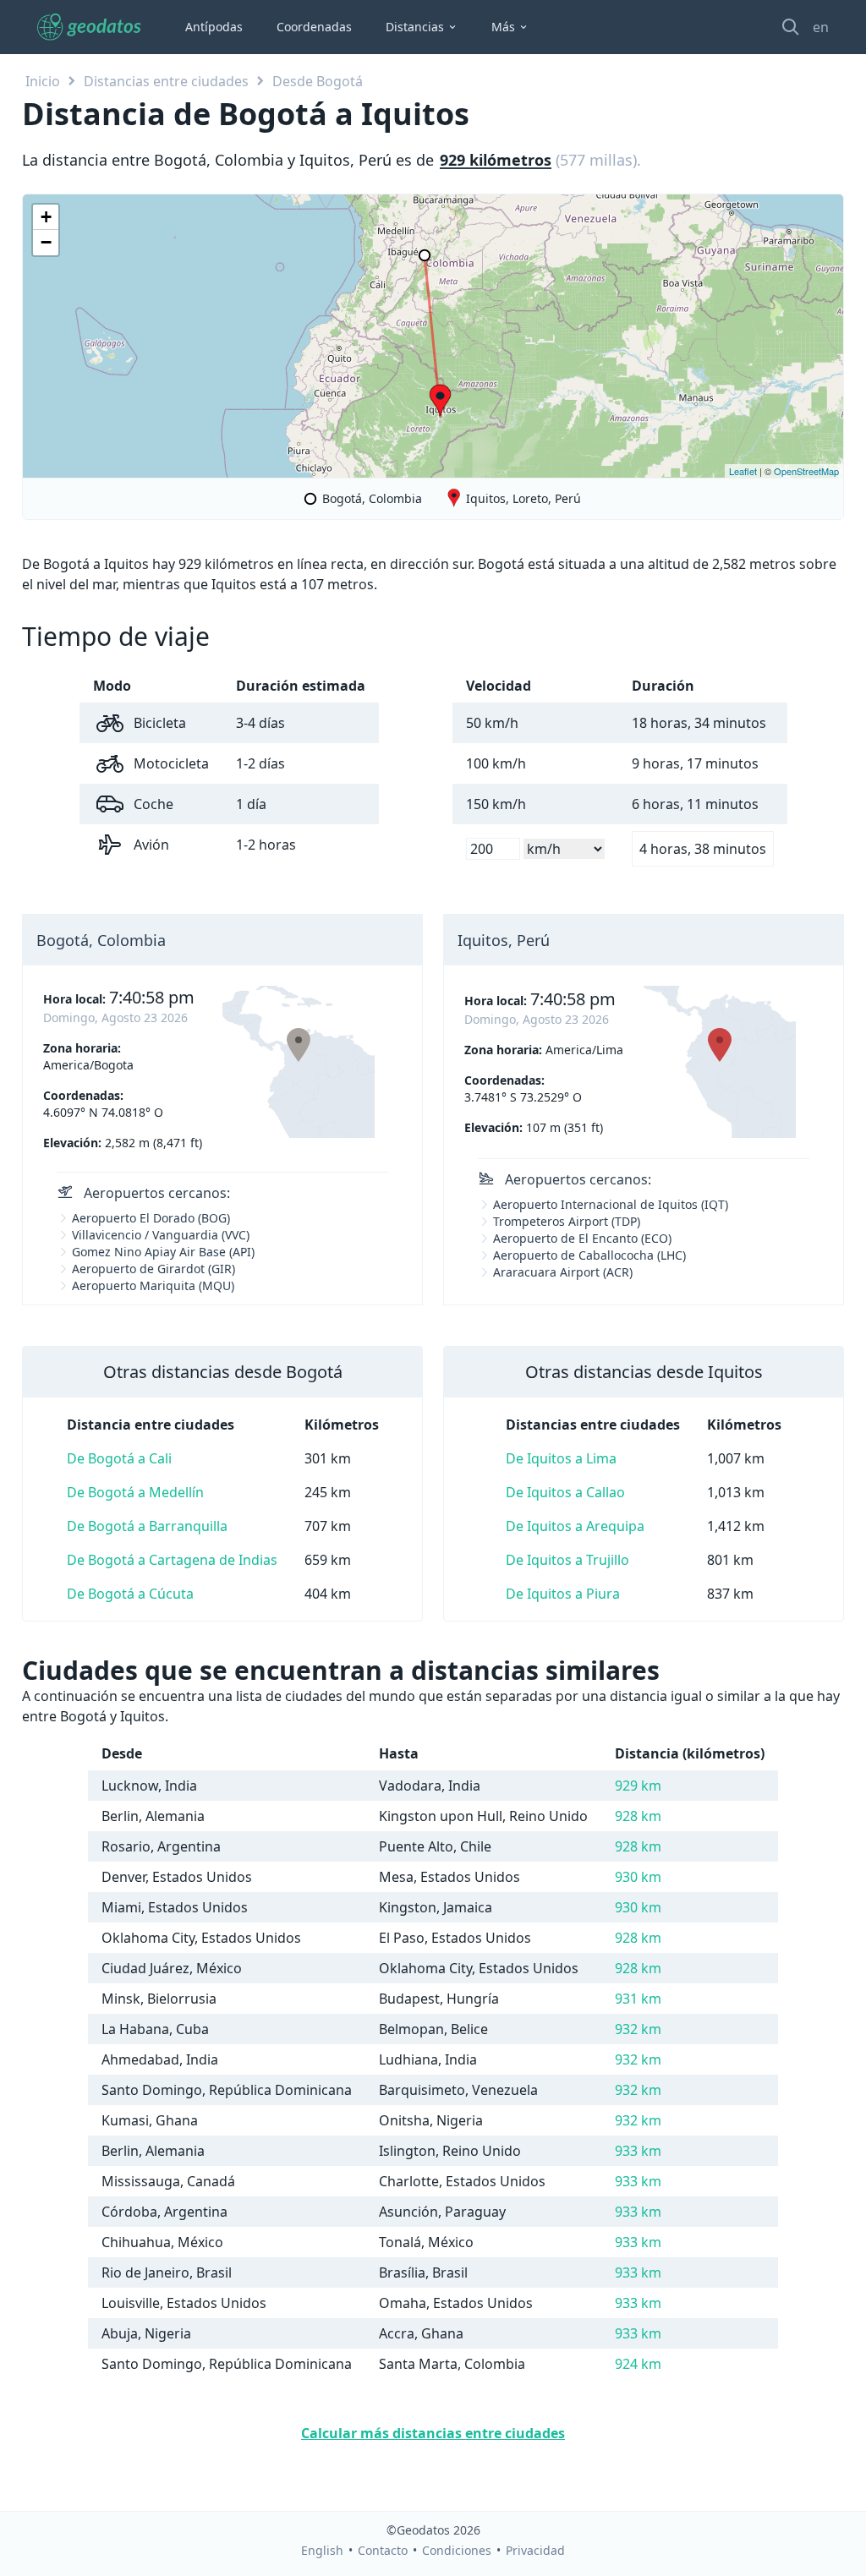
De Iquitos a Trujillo (567, 1560)
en (821, 27)
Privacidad (535, 2550)
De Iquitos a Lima (561, 1458)
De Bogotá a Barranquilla (147, 1526)
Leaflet (743, 471)
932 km (638, 2029)
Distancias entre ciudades (166, 81)
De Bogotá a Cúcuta (130, 1594)
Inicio (43, 81)
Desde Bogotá (318, 81)
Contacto (383, 2550)
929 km (638, 1786)
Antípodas (214, 27)
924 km (638, 2364)
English (322, 2550)
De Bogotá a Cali (119, 1458)
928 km (638, 1816)
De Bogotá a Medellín (135, 1492)
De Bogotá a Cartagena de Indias (172, 1560)
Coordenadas (314, 27)
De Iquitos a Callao (565, 1492)
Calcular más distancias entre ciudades (433, 2433)
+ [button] (46, 217)
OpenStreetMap (806, 471)
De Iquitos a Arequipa (575, 1526)
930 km (638, 1877)
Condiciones (457, 2550)
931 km (638, 1999)
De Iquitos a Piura (563, 1594)
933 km (638, 2151)
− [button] (46, 242)
